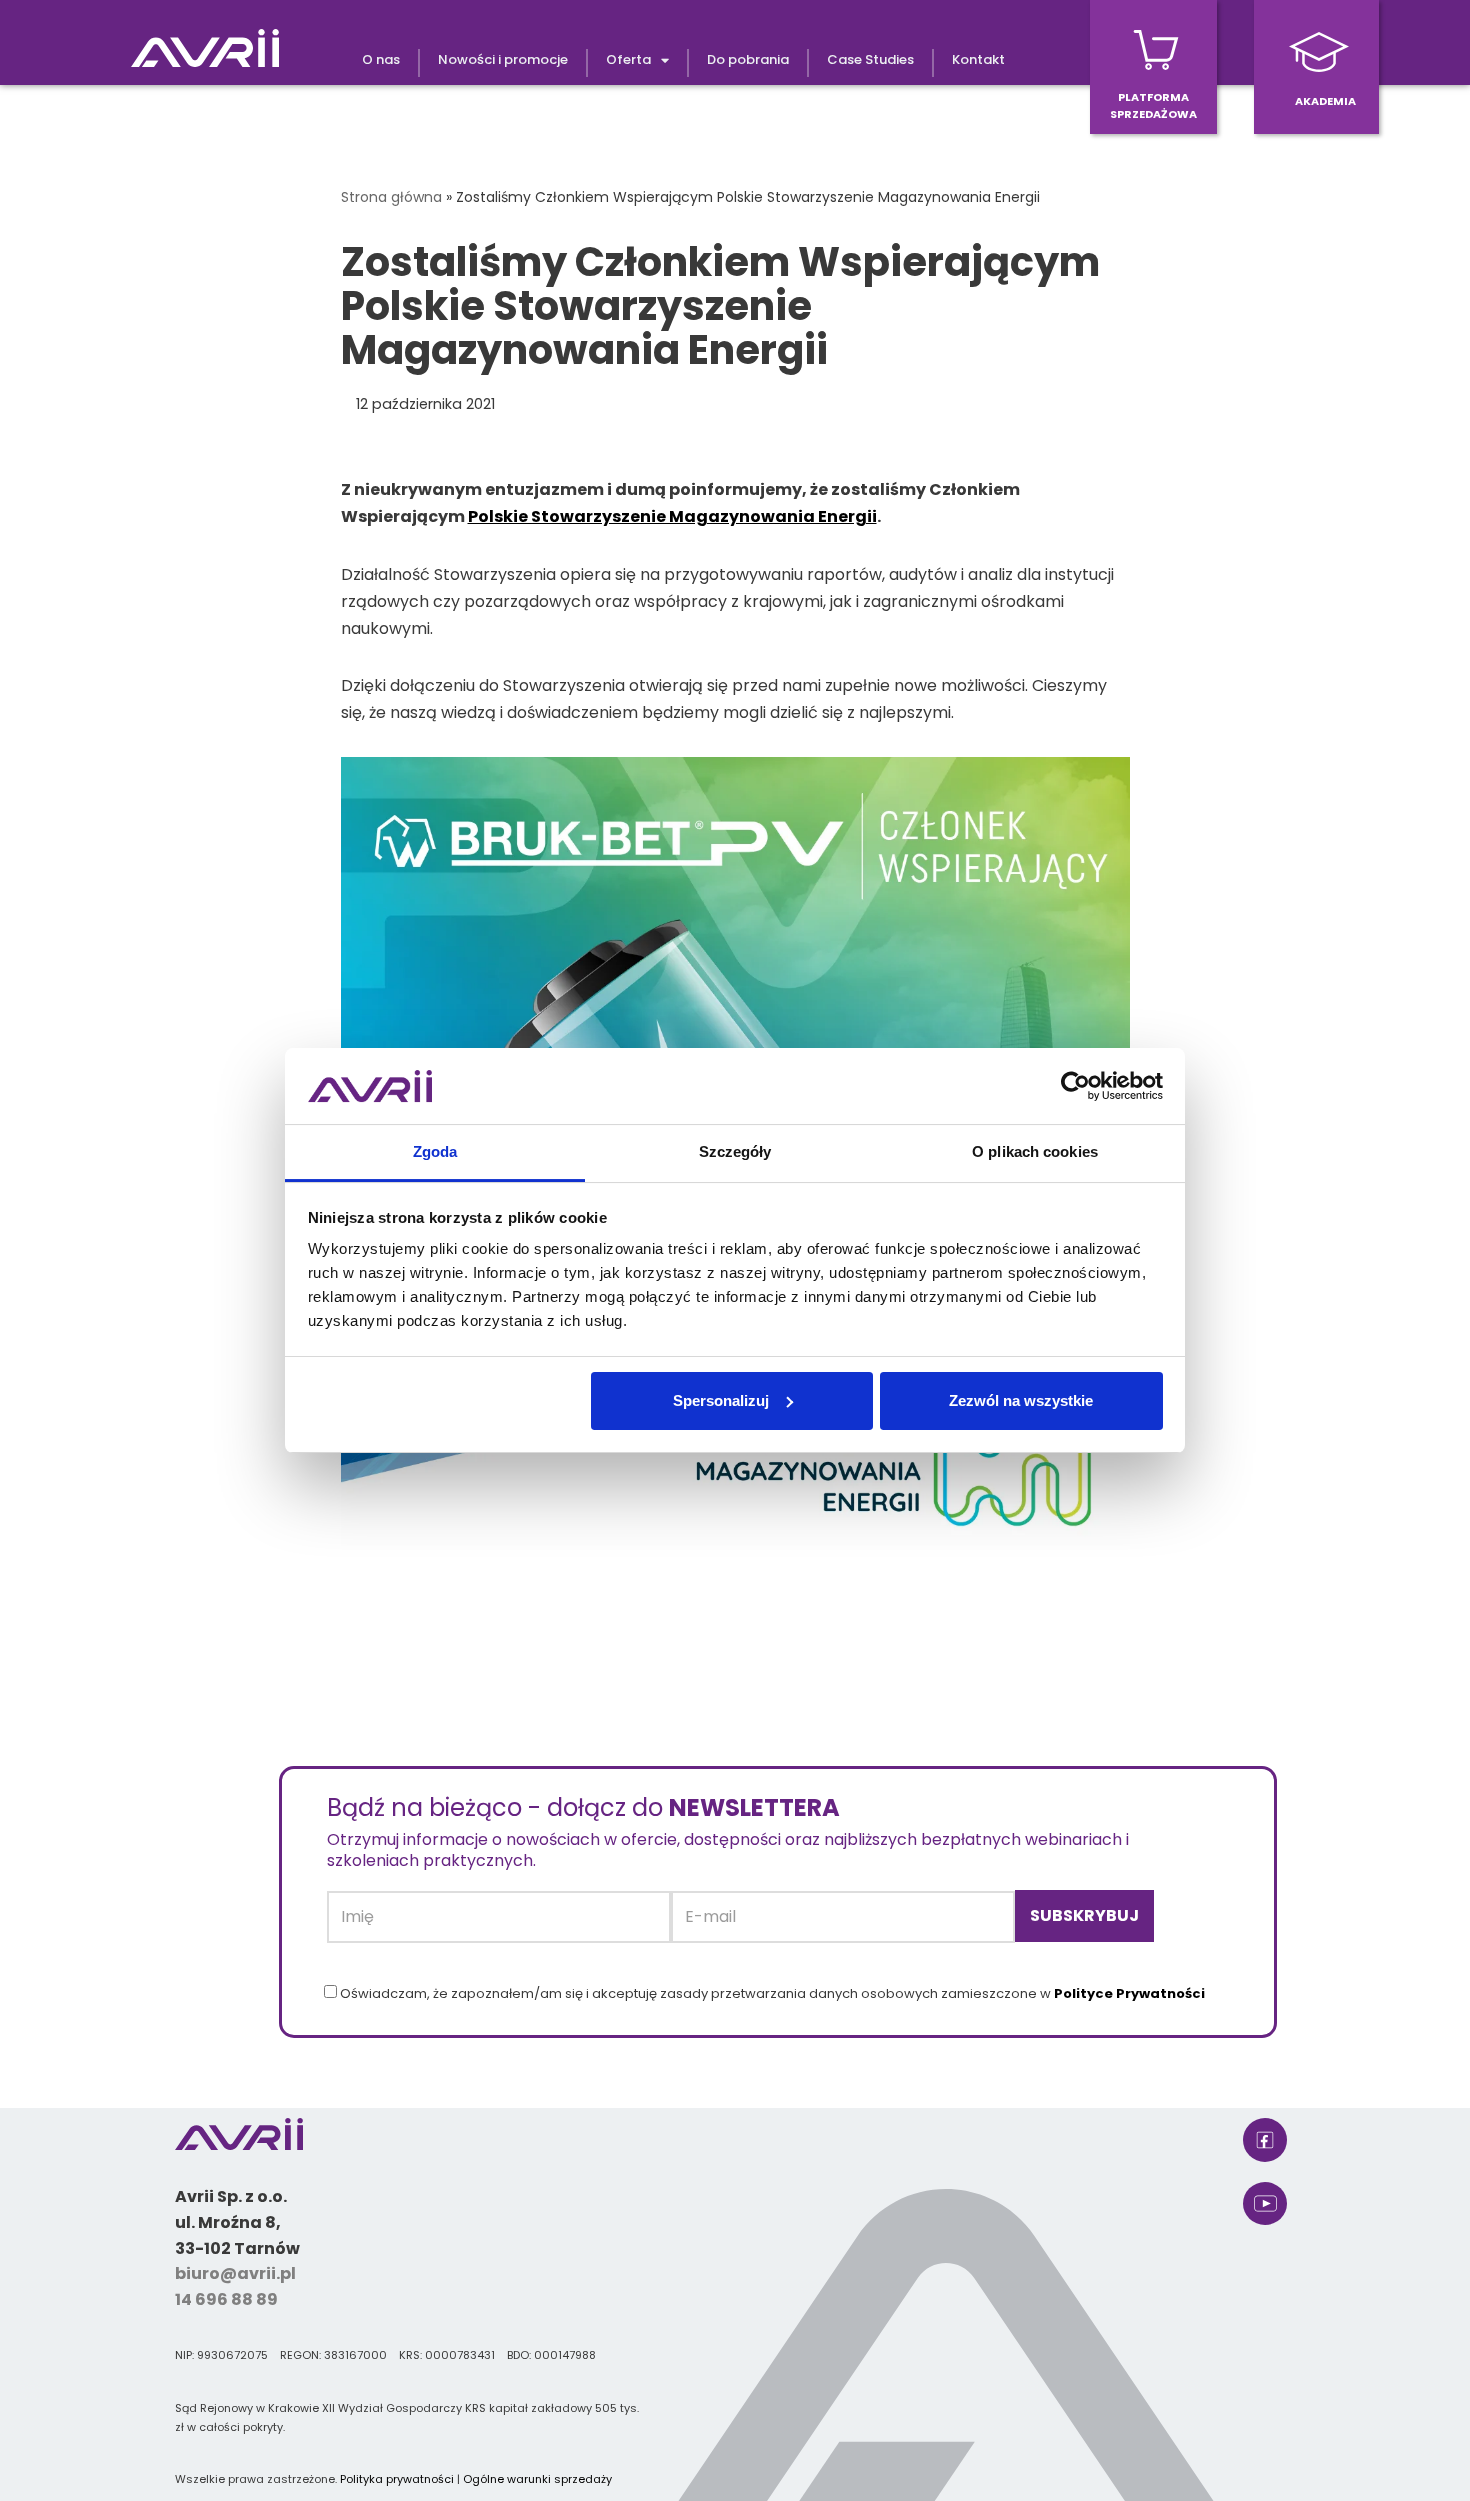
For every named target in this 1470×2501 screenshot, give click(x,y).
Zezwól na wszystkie (1021, 1400)
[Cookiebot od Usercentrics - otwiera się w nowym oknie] (1075, 1086)
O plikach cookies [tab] (1035, 1151)
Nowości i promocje (503, 59)
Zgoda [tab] (435, 1151)
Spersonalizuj (721, 1400)
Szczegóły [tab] (735, 1151)
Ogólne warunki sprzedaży (537, 2479)
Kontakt (978, 59)
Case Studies (870, 59)
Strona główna (391, 197)
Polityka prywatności (397, 2479)
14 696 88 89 (226, 2299)
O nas (381, 59)
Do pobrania (748, 59)
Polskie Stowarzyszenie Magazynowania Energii (672, 516)
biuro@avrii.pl (235, 2273)
